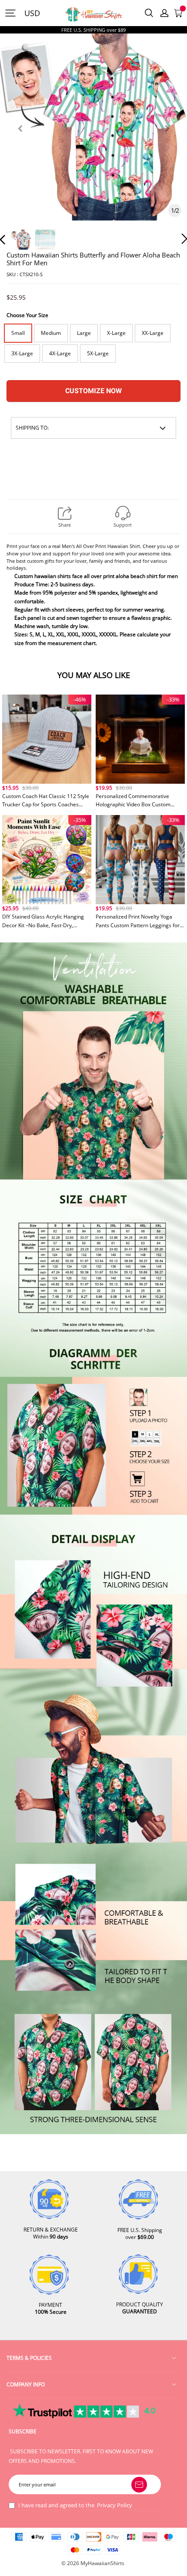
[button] (20, 139)
